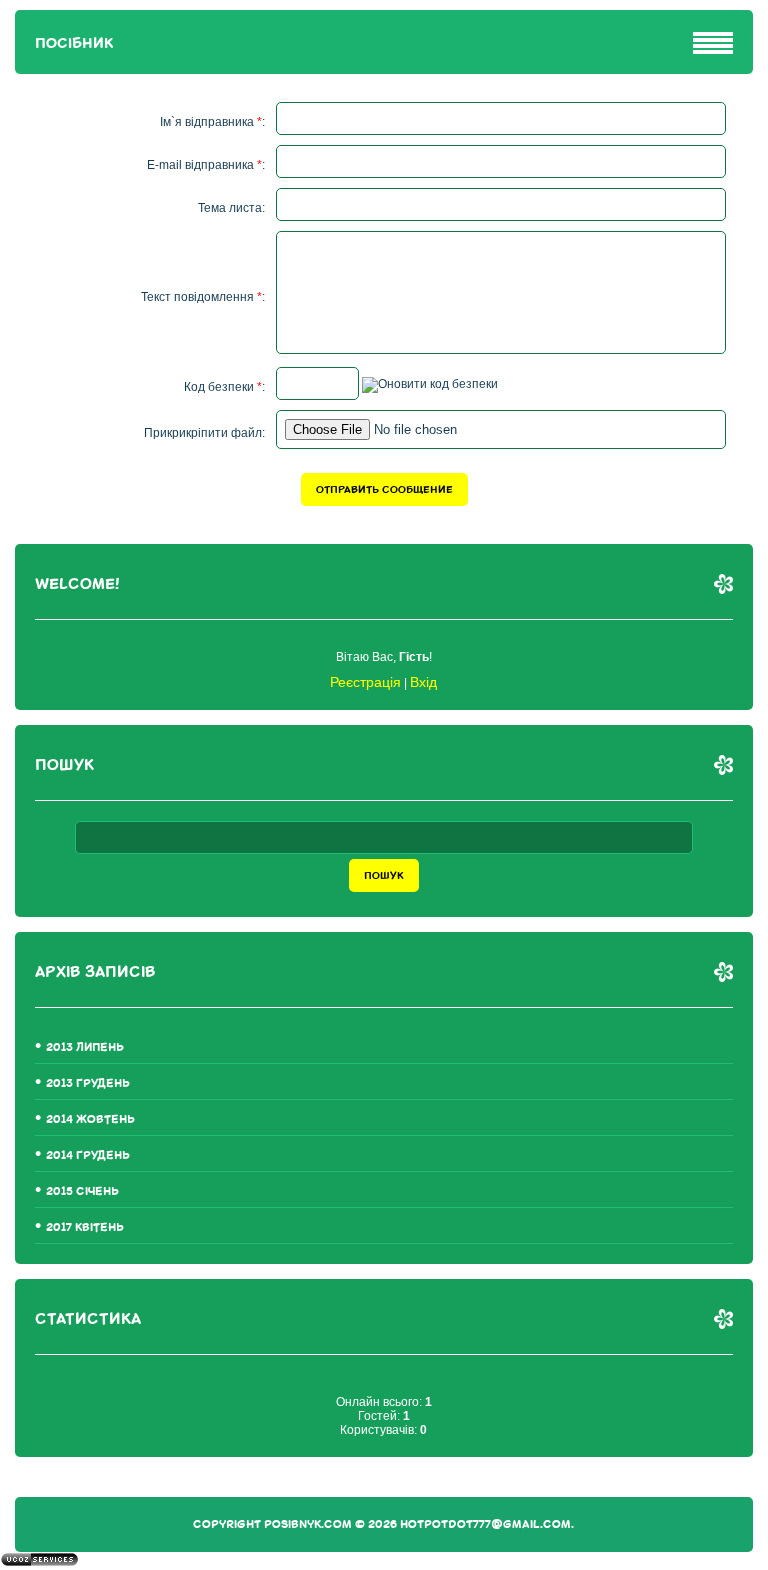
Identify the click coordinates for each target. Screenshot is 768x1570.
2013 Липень (85, 1047)
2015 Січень (82, 1191)
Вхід (423, 682)
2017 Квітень (85, 1227)
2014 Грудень (88, 1155)
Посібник (74, 43)
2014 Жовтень (90, 1119)
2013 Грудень (88, 1083)
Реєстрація (365, 682)
